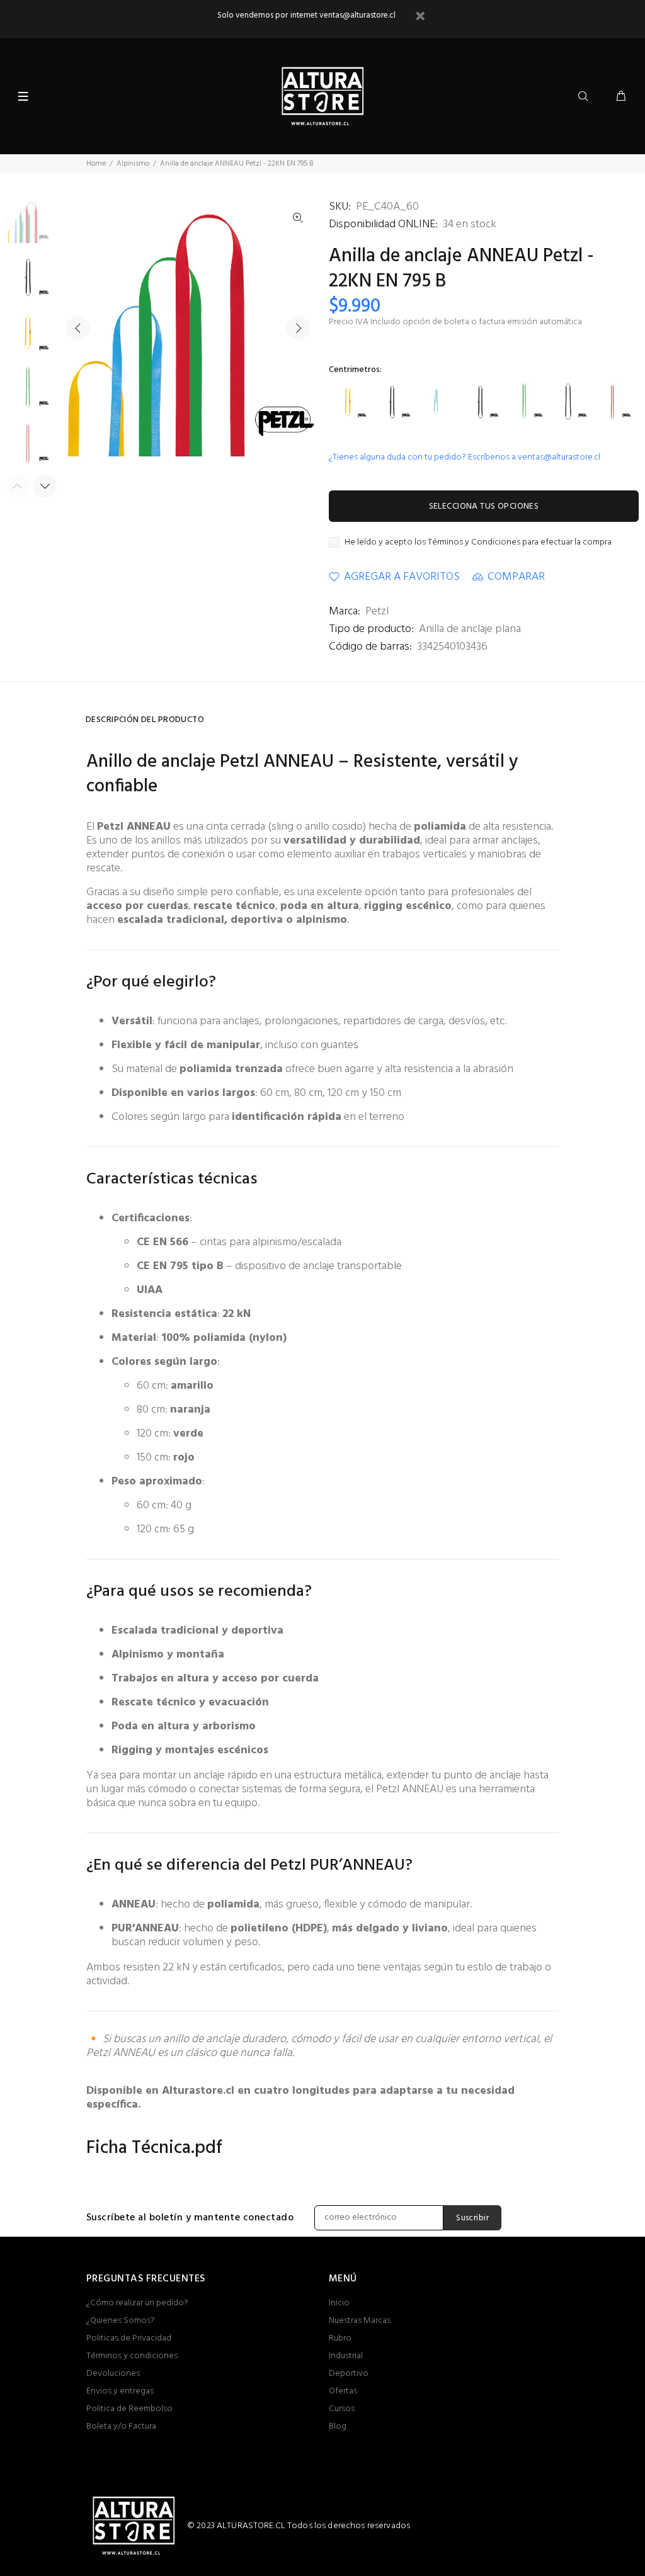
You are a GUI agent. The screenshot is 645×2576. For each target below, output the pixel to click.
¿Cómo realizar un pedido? (137, 2303)
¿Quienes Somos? (121, 2321)
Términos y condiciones (132, 2356)
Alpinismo (133, 164)
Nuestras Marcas (360, 2321)
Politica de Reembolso (129, 2409)
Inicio (339, 2303)
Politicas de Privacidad (129, 2338)
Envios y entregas (120, 2391)
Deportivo (349, 2374)
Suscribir (472, 2218)
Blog (338, 2426)
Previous (78, 328)
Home (96, 164)
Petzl (377, 612)
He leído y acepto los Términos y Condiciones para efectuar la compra (478, 543)
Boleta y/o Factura (121, 2426)
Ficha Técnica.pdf (154, 2148)
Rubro (340, 2338)
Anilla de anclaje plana (470, 629)
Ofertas (343, 2391)
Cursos (342, 2409)
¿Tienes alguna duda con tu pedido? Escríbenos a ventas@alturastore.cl (465, 457)
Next (298, 328)
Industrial (346, 2356)
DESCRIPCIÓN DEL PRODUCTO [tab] (145, 720)
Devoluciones (113, 2374)
